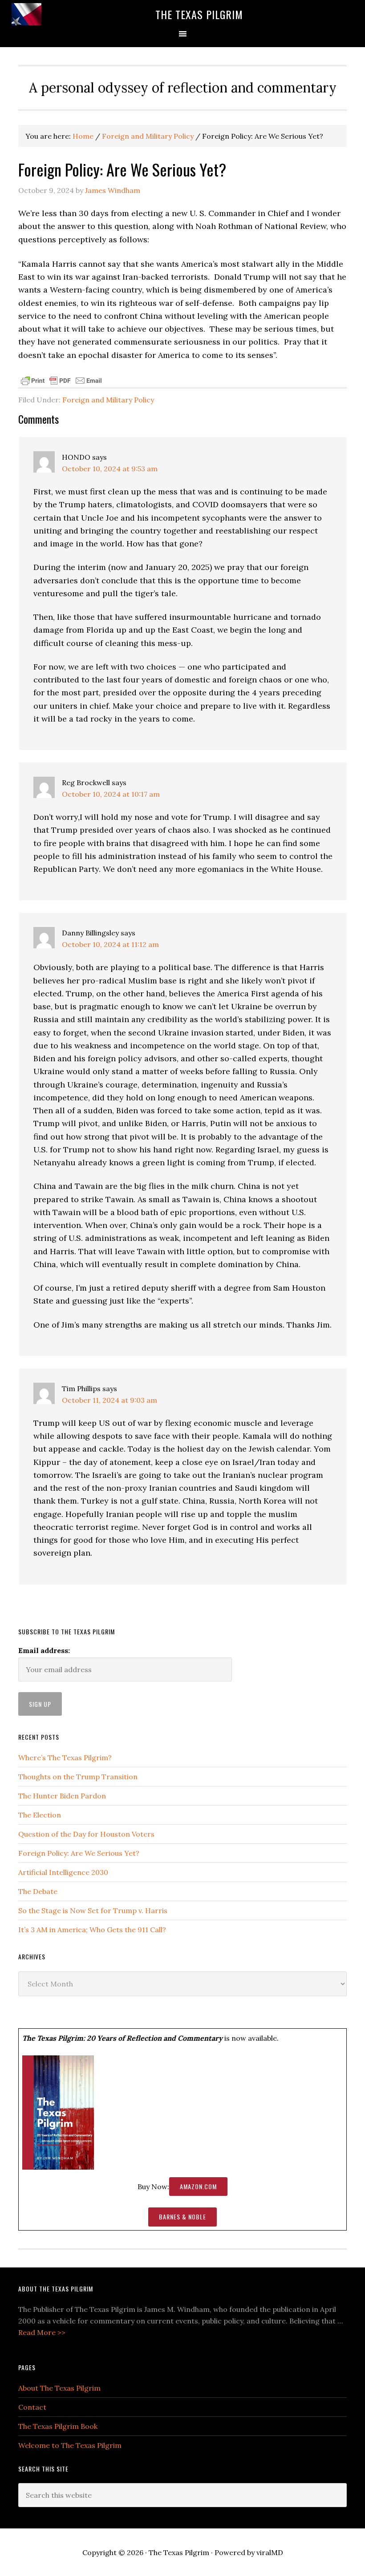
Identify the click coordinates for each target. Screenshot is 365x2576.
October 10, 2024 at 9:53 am (110, 469)
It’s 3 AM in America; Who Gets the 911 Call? (92, 1930)
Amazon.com (198, 2186)
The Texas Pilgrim (199, 14)
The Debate (38, 1891)
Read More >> (42, 2332)
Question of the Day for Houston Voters (86, 1834)
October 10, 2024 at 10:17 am (111, 794)
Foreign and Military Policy (108, 400)
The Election (40, 1815)
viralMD (270, 2552)
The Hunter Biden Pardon (62, 1796)
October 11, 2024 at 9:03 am (109, 1400)
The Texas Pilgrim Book (58, 2426)
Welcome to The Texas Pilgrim (70, 2445)
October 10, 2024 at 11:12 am (110, 944)
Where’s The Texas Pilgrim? (65, 1757)
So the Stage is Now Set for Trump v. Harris (93, 1910)
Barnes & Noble (182, 2217)
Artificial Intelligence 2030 (63, 1872)
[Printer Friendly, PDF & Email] (61, 380)
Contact (32, 2407)
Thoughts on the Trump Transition (78, 1777)
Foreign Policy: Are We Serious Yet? (79, 1853)
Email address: (44, 1650)
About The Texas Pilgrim (59, 2388)
